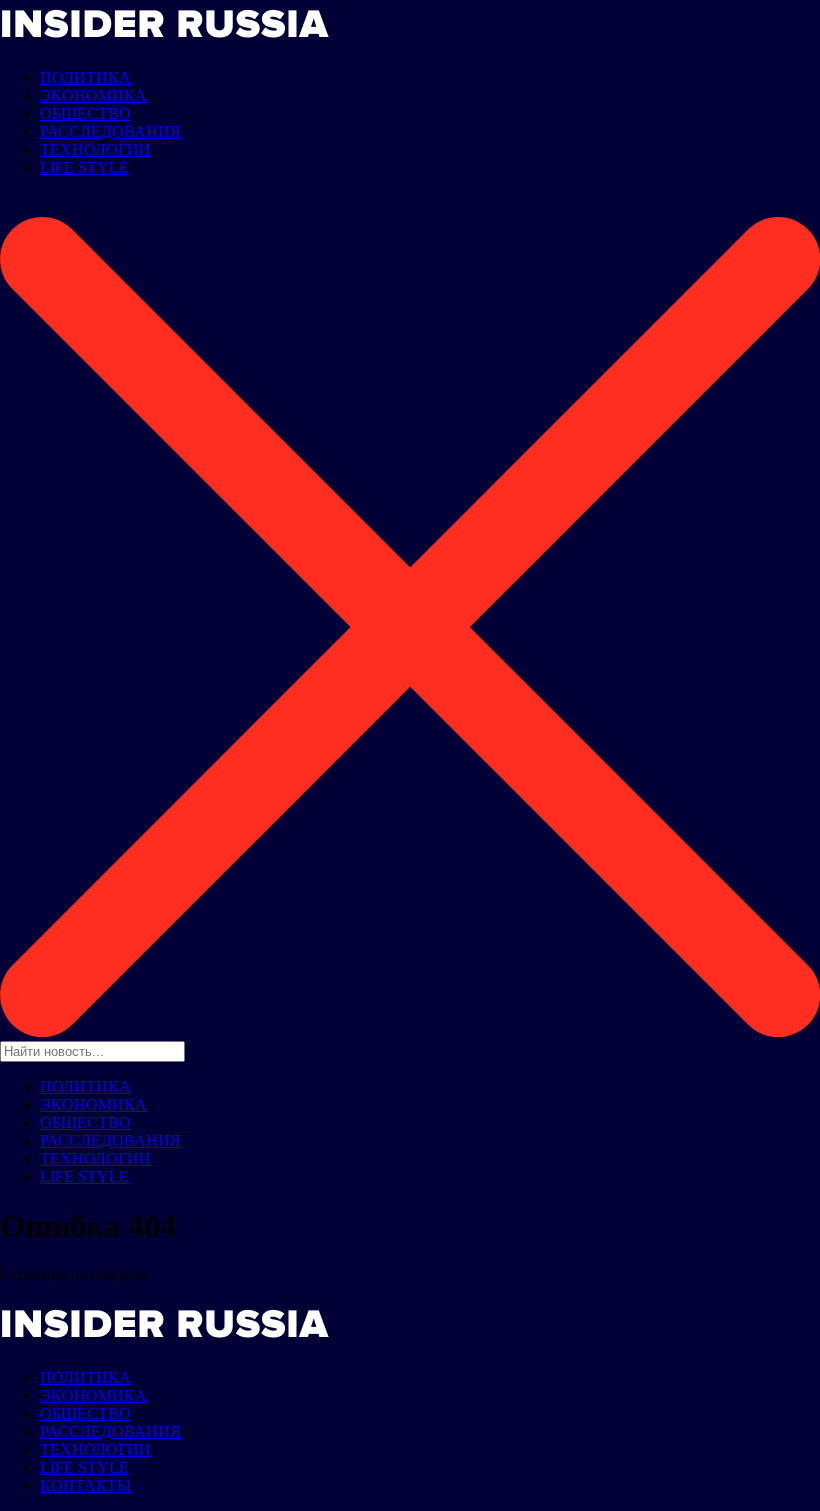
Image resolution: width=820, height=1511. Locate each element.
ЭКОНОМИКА (93, 95)
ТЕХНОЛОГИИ (95, 149)
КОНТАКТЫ (85, 1485)
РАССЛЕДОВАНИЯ (110, 131)
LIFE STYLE (84, 167)
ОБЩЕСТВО (85, 113)
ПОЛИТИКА (85, 77)
